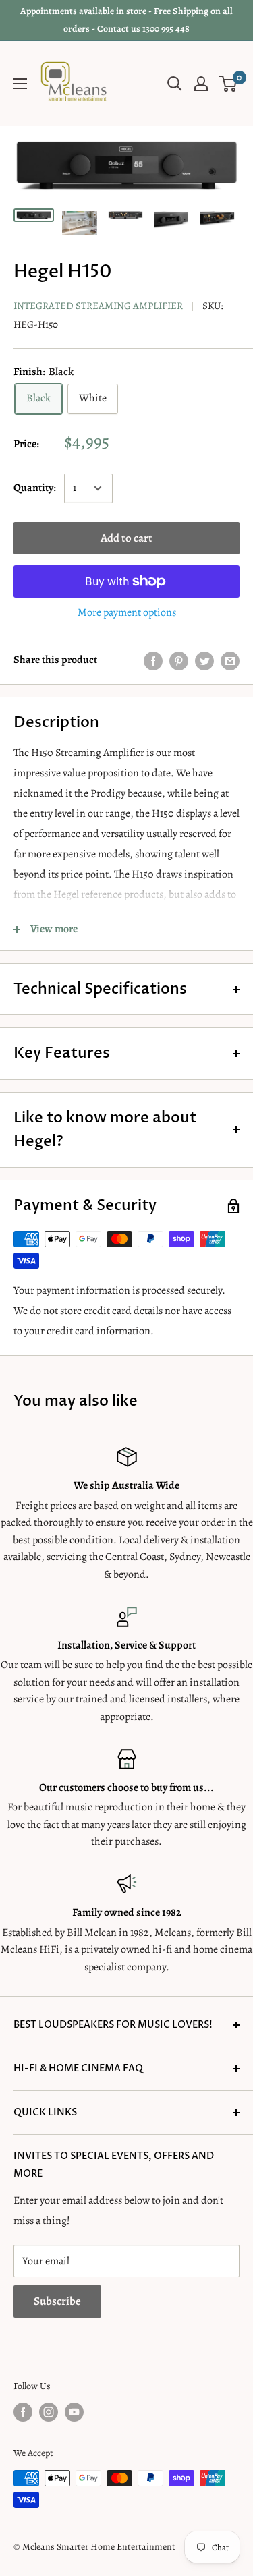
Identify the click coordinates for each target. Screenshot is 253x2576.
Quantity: (35, 488)
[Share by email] (230, 660)
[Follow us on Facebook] (23, 2412)
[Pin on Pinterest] (179, 660)
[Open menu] (20, 84)
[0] (228, 84)
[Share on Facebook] (153, 660)
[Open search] (175, 84)
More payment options (127, 612)
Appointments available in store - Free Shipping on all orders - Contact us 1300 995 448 (126, 20)
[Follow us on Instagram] (49, 2412)
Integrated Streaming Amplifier (98, 306)
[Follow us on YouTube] (74, 2412)
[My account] (201, 84)
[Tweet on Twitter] (204, 660)
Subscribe (57, 2301)
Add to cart (126, 538)
